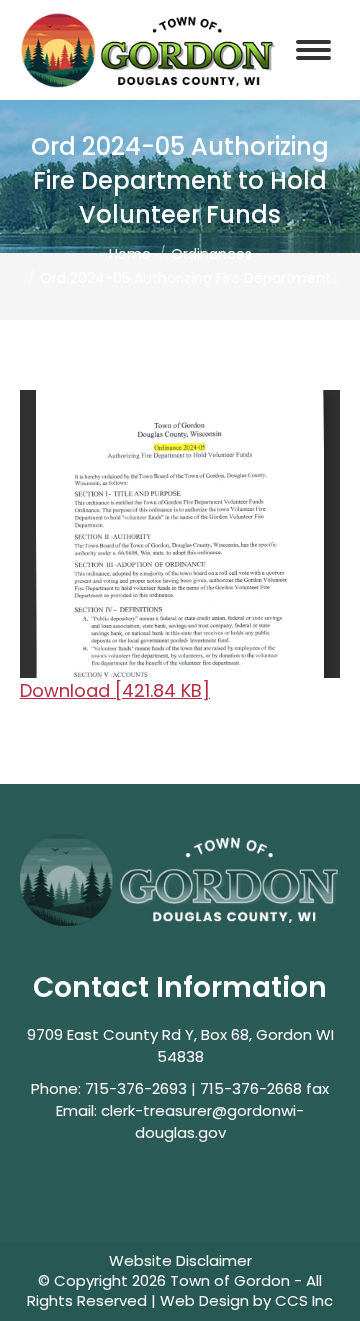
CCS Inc (304, 1300)
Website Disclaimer (180, 1260)
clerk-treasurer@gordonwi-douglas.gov (202, 1121)
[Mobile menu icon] (313, 50)
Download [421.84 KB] (115, 690)
